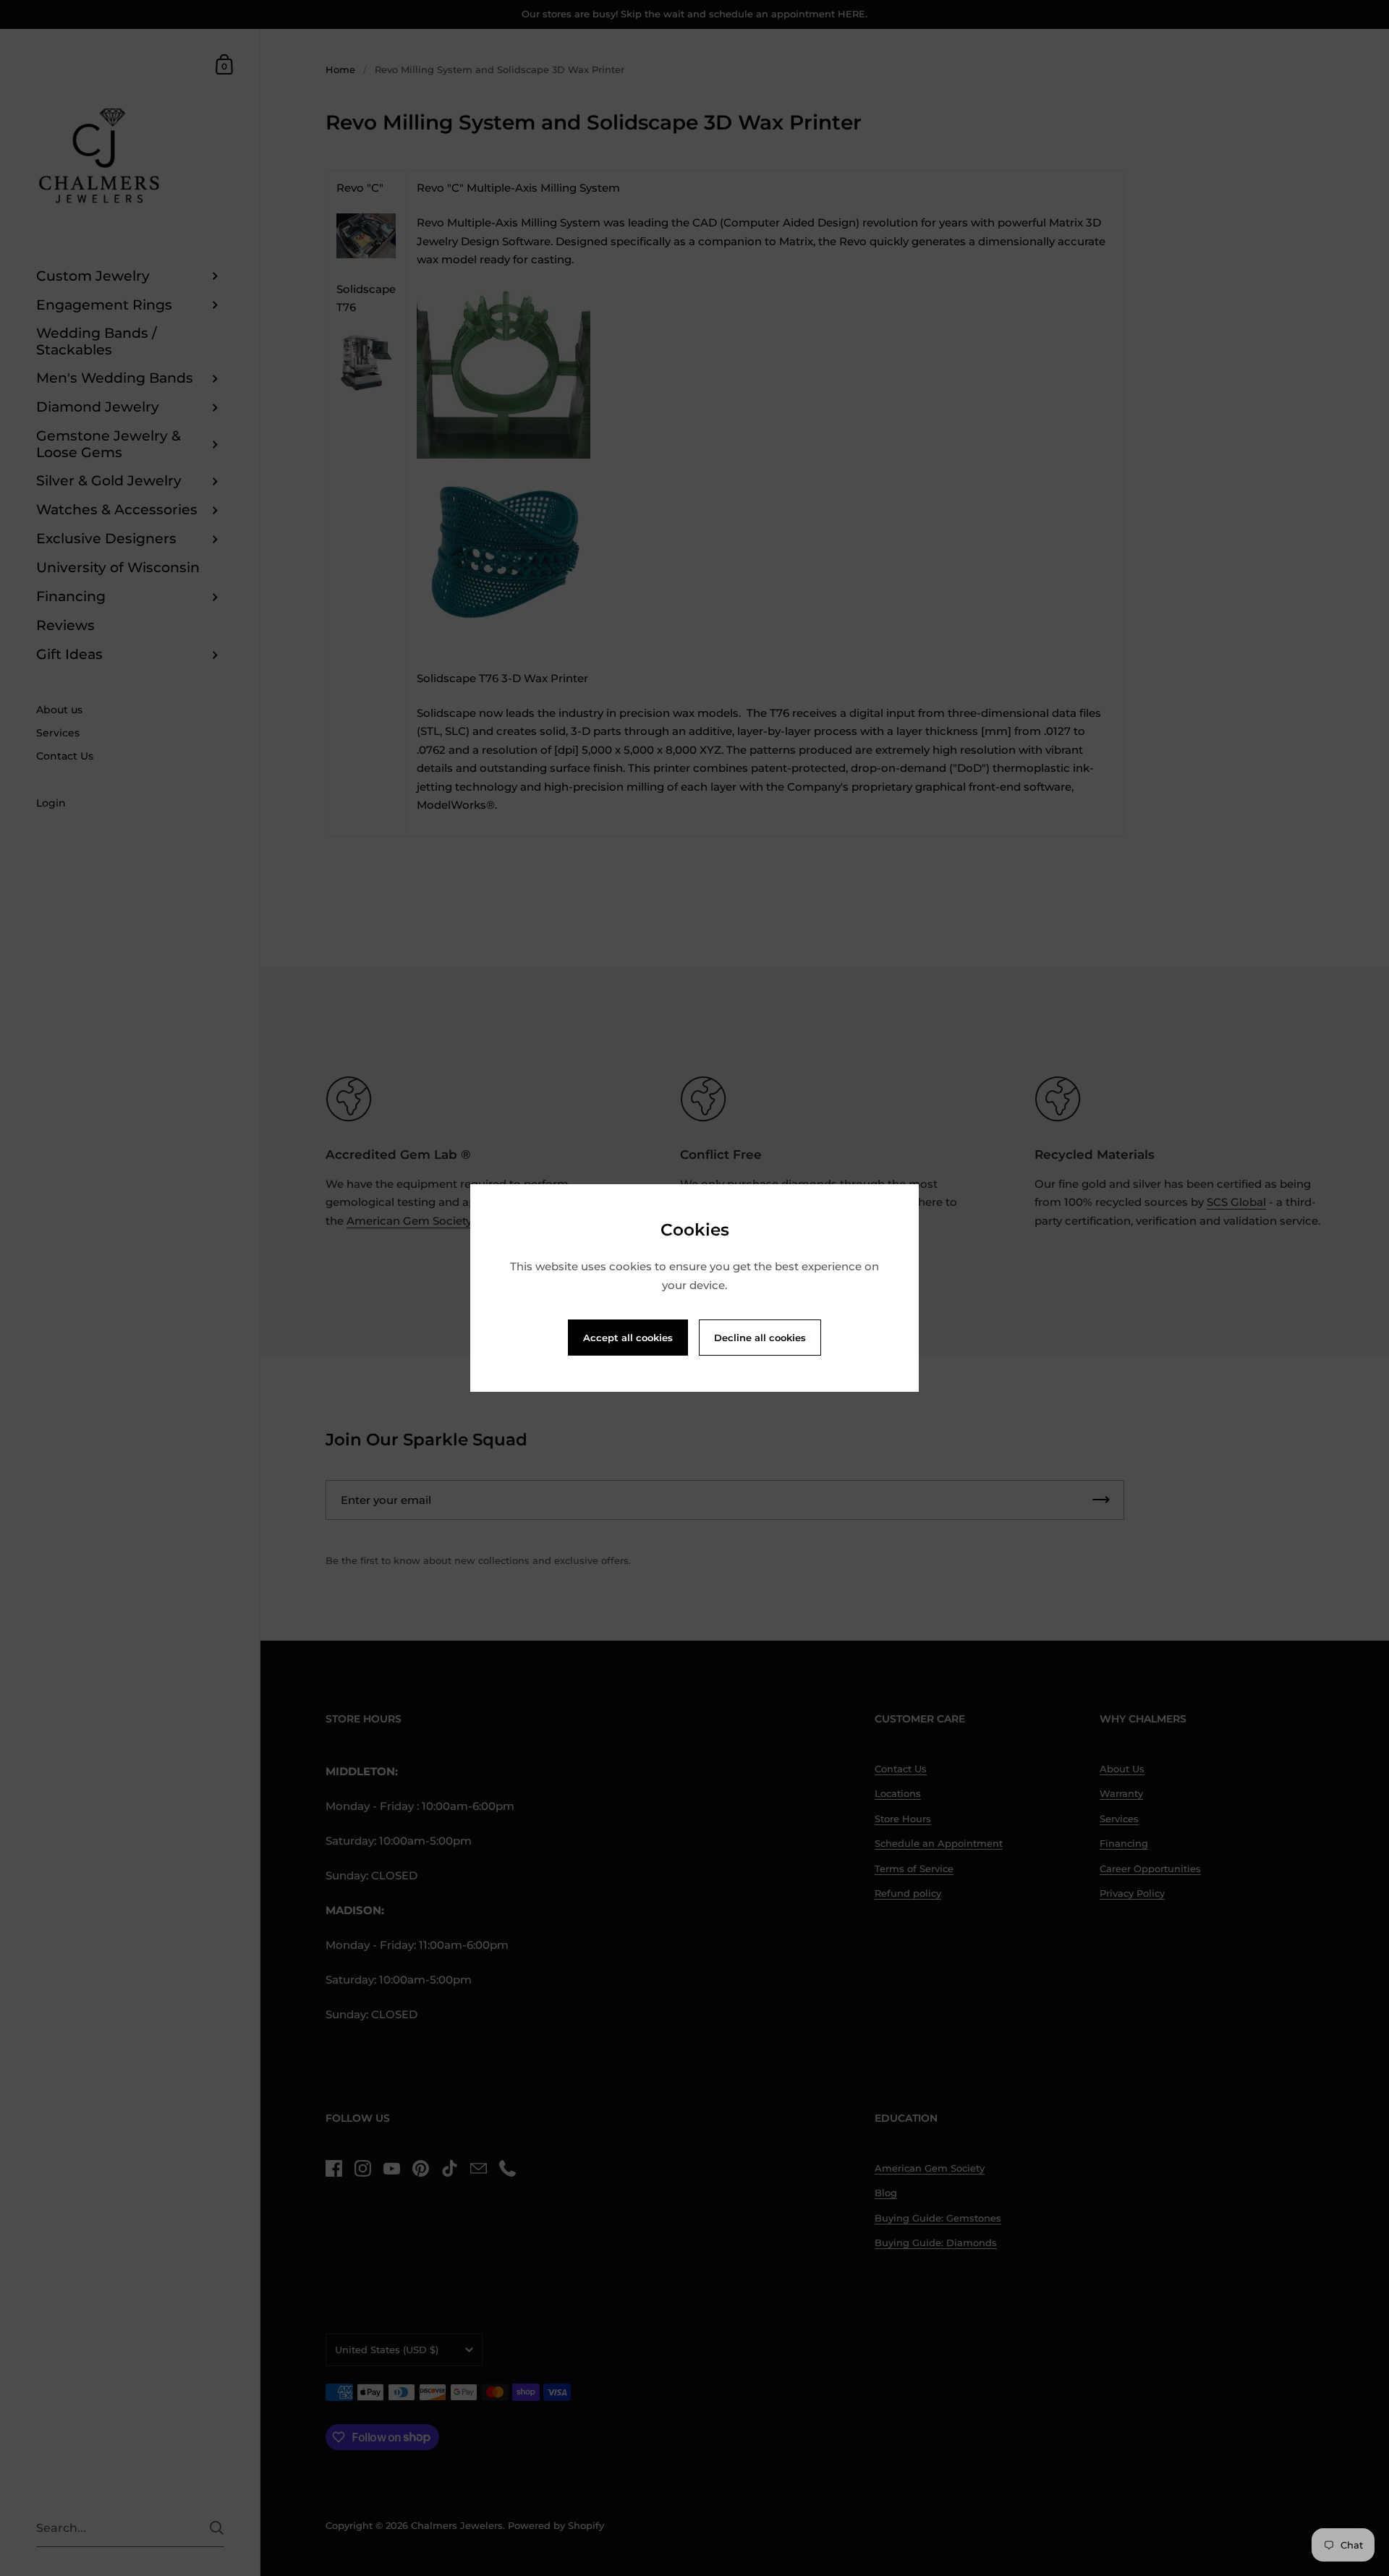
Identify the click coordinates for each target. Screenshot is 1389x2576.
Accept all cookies (628, 1338)
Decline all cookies (760, 1338)
